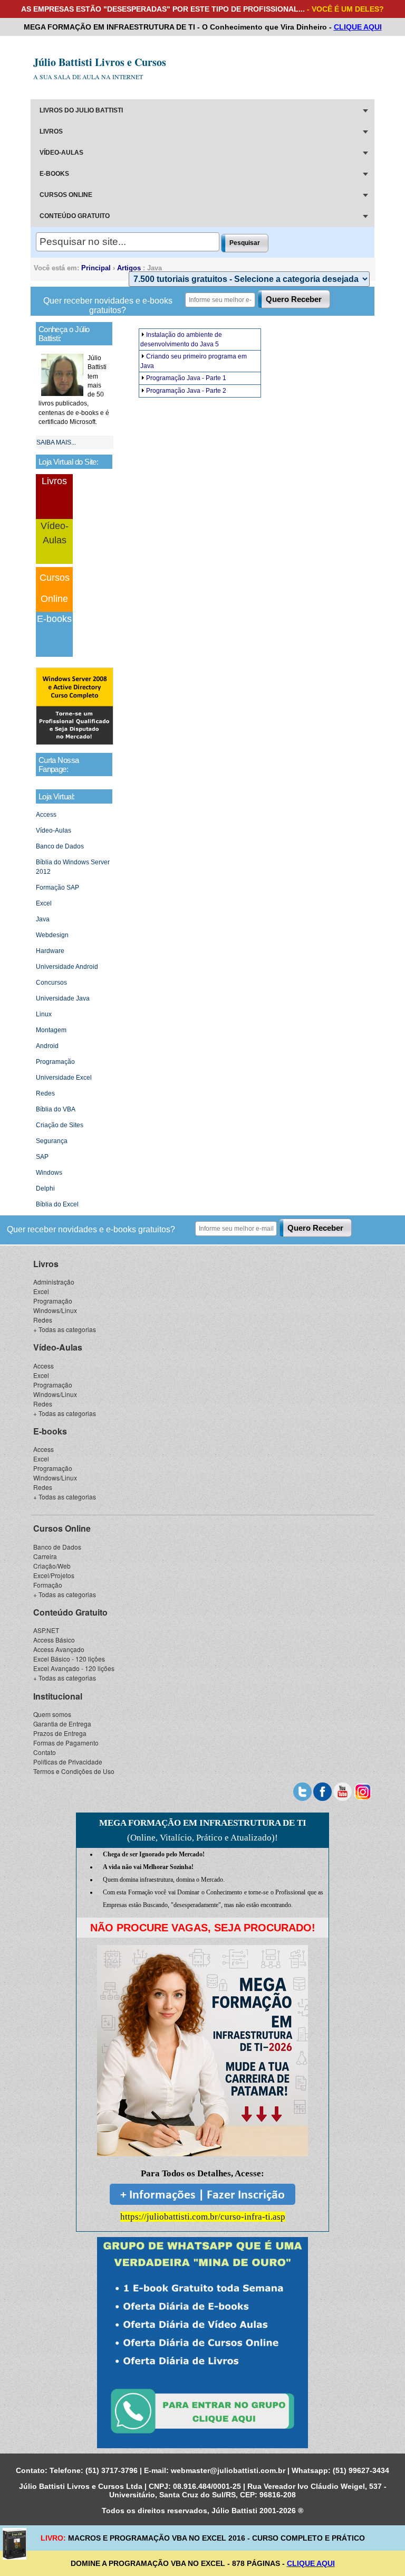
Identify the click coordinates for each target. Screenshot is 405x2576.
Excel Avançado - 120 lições (74, 1668)
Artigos (129, 268)
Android (47, 1046)
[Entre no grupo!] (202, 2343)
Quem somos (52, 1714)
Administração (54, 1282)
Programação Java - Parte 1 (186, 378)
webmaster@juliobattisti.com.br (228, 2470)
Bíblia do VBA (56, 1109)
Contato (45, 1752)
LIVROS (51, 131)
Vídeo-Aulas (54, 831)
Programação (55, 1062)
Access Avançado (59, 1649)
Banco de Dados (60, 846)
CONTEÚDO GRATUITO (75, 216)
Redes (45, 1093)
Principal (96, 268)
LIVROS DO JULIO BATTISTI (81, 110)
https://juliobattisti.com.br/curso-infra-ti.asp (203, 2217)
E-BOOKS (54, 174)
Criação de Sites (60, 1125)
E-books (54, 619)
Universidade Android (67, 967)
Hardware (50, 951)
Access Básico (54, 1640)
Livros (54, 481)
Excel (44, 903)
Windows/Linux (55, 1310)
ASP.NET (46, 1630)
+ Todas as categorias (65, 1329)
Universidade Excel (64, 1078)
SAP (42, 1157)
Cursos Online (62, 1528)
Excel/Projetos (54, 1575)
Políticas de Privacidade (68, 1762)
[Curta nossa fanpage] (322, 1790)
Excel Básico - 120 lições (69, 1659)
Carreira (45, 1556)
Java (43, 919)
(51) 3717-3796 (112, 2470)
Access (46, 815)
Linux (44, 1014)
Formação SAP (57, 888)
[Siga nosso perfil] (302, 1790)
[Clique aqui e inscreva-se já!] (75, 743)
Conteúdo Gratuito (70, 1612)
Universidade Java (63, 998)
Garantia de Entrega (62, 1724)
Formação (48, 1585)
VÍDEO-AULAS (61, 153)
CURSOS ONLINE (66, 195)
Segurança (52, 1141)
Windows (49, 1173)
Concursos (51, 983)
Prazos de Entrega (60, 1733)
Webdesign (52, 935)
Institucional (58, 1696)
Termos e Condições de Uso (74, 1771)
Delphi (45, 1188)
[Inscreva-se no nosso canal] (343, 1790)
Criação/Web (52, 1566)
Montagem (51, 1030)
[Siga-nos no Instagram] (363, 1790)
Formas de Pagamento (66, 1743)
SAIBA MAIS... (56, 442)
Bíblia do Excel (57, 1204)
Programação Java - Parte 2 (186, 391)
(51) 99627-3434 (361, 2470)
